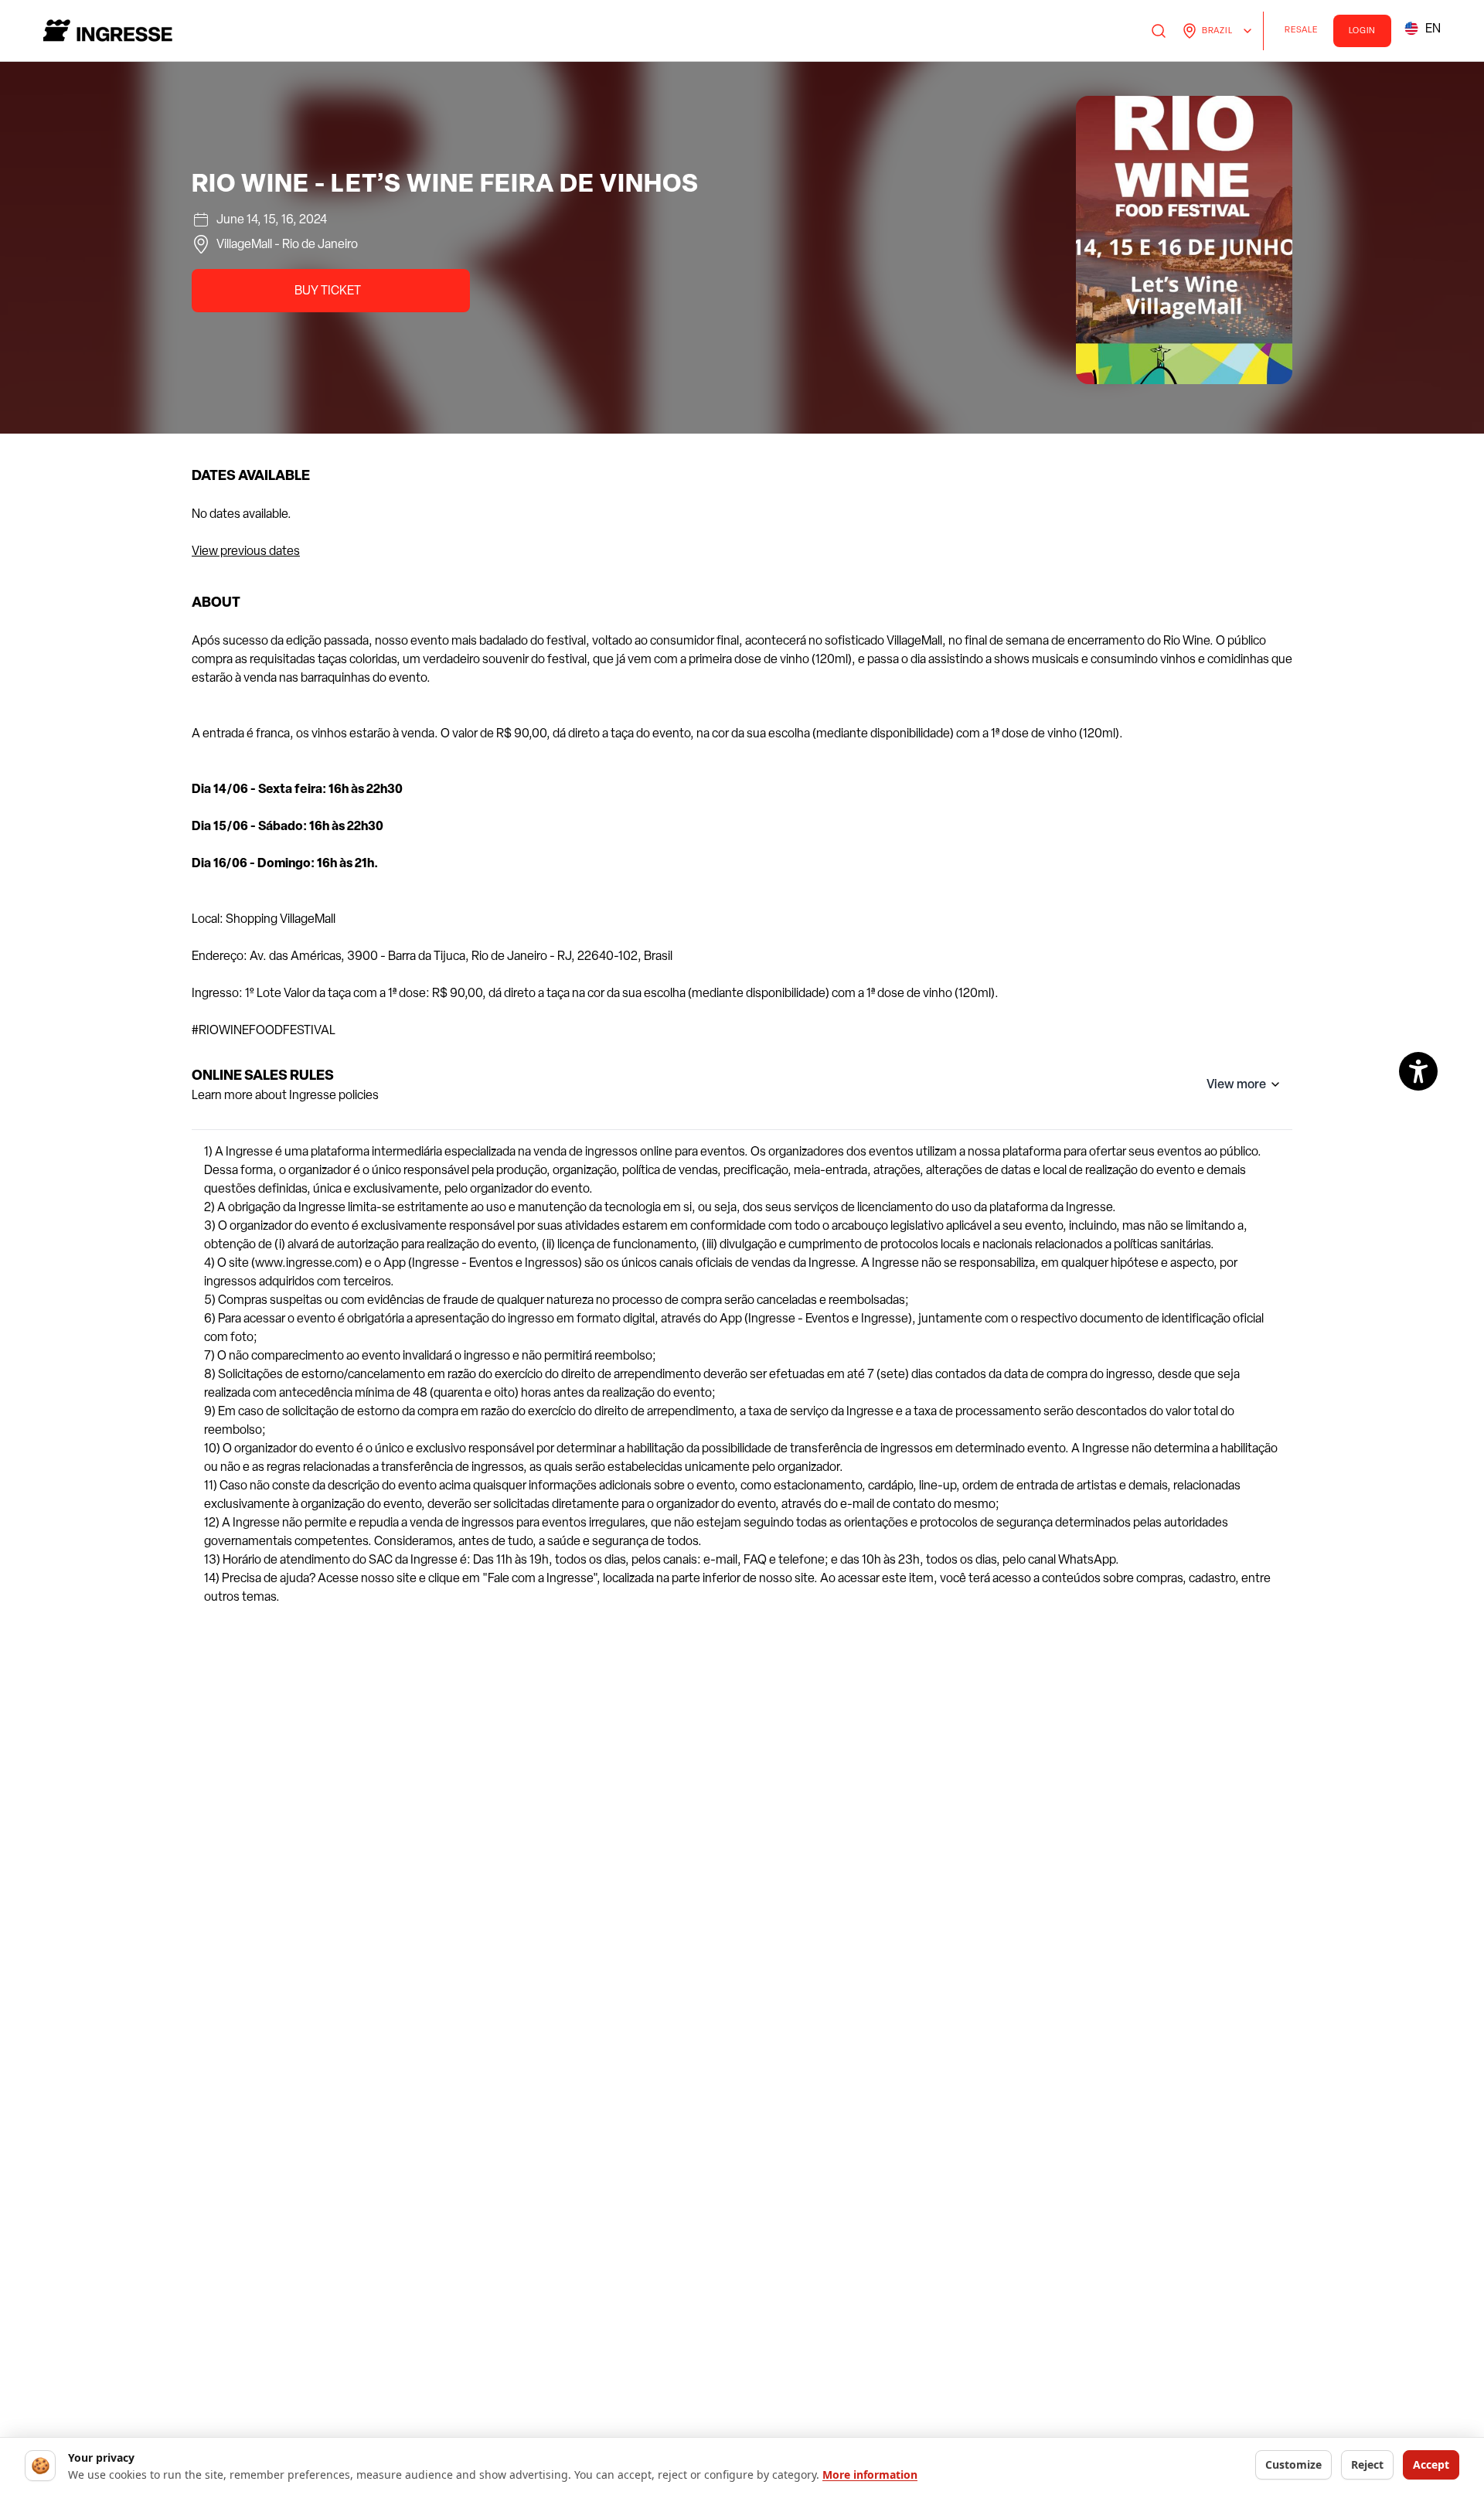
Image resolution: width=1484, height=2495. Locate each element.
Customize (1293, 2464)
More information (870, 2475)
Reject (1367, 2464)
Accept (1431, 2464)
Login (1363, 31)
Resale (1305, 32)
